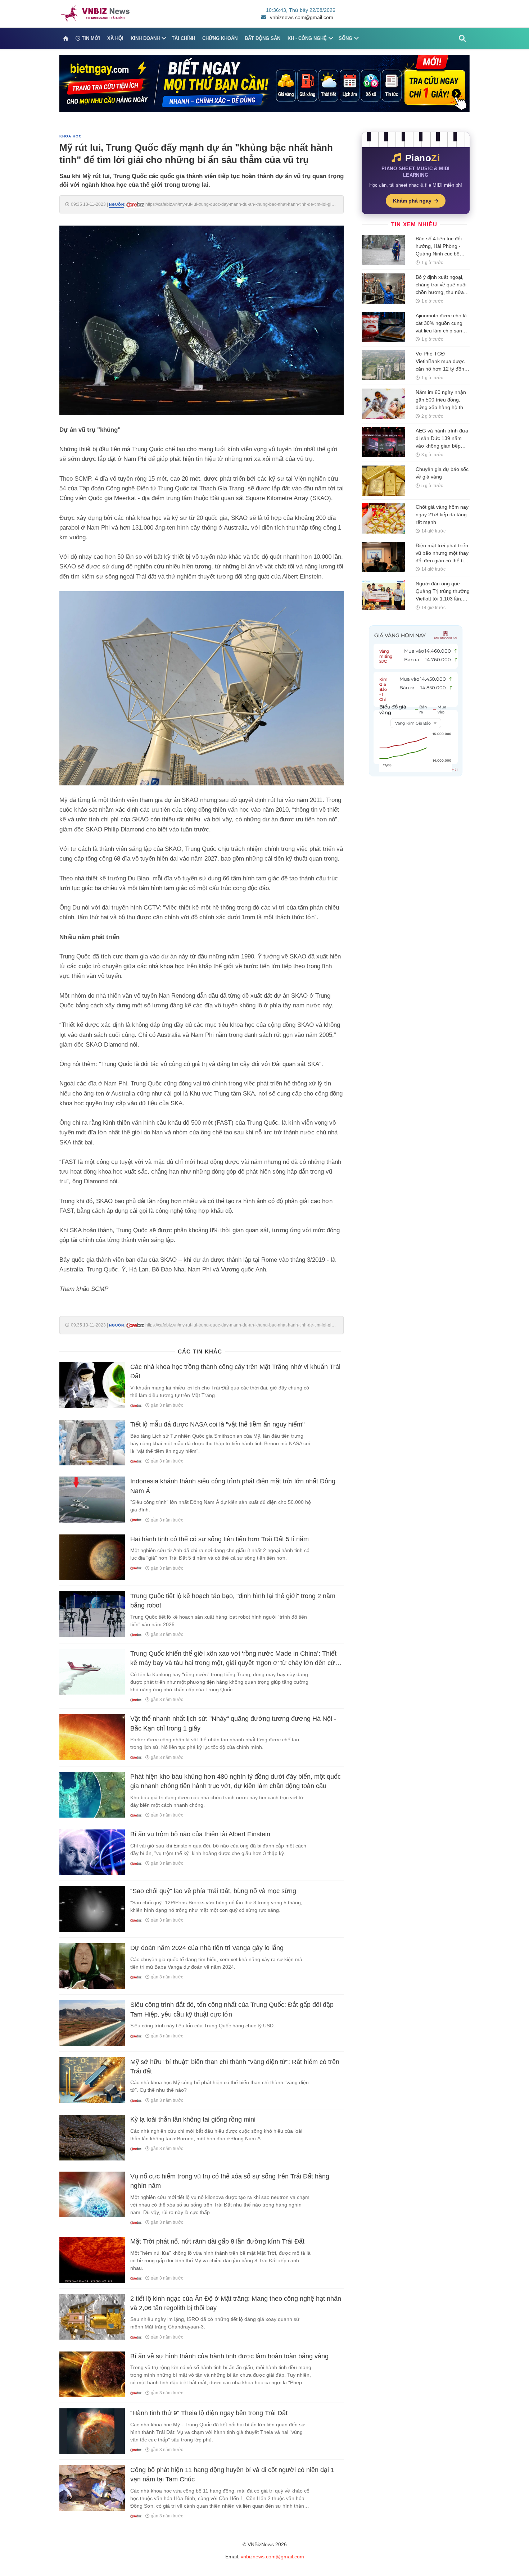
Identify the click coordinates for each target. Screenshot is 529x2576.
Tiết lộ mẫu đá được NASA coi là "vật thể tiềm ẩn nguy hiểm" (217, 1424)
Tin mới (90, 38)
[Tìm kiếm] (462, 38)
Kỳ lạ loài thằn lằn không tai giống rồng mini (193, 2119)
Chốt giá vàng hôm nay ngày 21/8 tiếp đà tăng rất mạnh (442, 514)
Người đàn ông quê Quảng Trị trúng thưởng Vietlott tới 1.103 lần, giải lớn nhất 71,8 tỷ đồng (443, 599)
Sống (345, 38)
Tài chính (183, 38)
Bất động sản (263, 38)
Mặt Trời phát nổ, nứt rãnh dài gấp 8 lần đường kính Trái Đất (217, 2241)
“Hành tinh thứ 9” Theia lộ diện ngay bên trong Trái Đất (209, 2413)
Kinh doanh (145, 38)
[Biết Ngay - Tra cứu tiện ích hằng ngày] (264, 83)
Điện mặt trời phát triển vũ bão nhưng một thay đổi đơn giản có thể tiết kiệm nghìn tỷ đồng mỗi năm (442, 561)
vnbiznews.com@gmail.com (302, 17)
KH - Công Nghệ (307, 38)
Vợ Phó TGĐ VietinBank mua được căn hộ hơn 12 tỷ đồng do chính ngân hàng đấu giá (441, 369)
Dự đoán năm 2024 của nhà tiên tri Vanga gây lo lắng (207, 1948)
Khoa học (71, 136)
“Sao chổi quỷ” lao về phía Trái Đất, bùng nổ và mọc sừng (213, 1891)
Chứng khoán (220, 38)
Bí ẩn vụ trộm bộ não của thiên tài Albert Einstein (200, 1834)
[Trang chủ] (66, 38)
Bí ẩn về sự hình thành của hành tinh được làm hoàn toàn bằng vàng (229, 2356)
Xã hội (115, 38)
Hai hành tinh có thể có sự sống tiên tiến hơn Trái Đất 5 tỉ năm (220, 1539)
